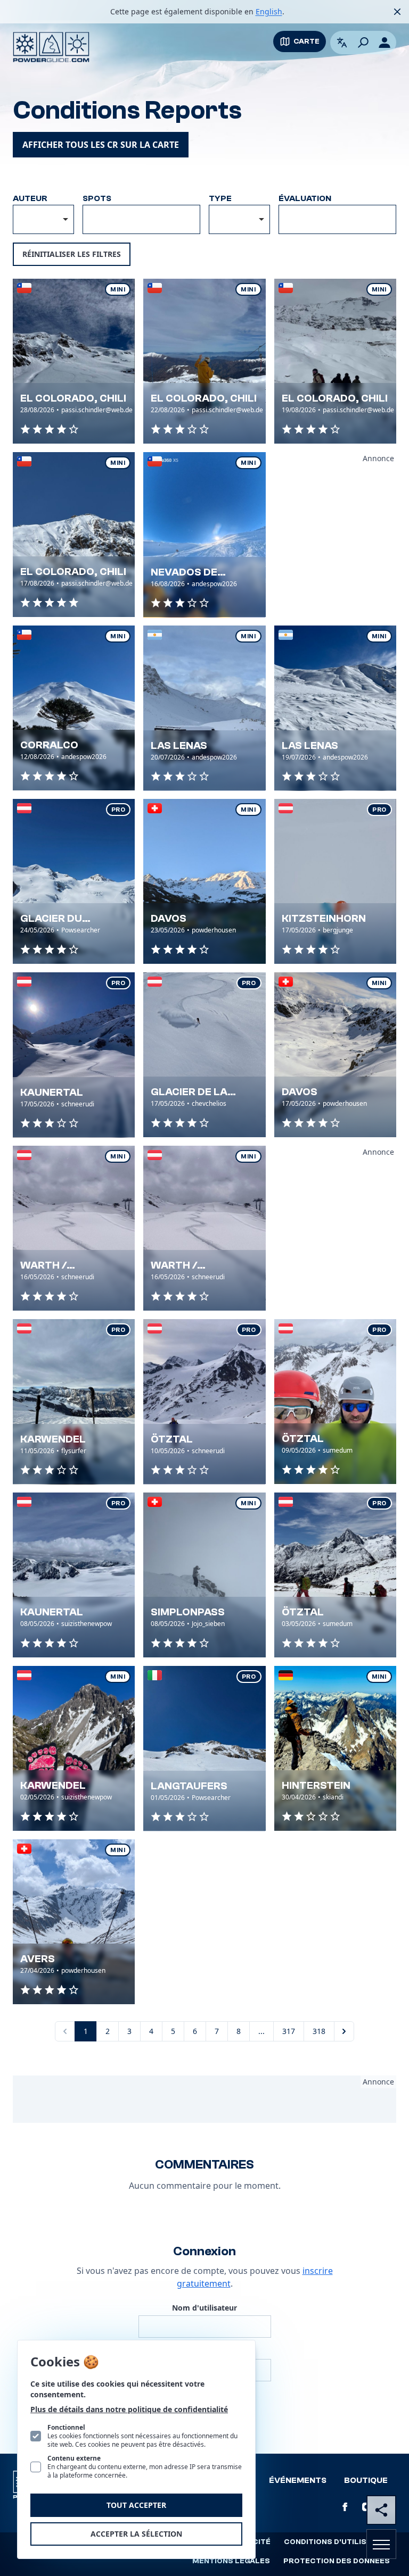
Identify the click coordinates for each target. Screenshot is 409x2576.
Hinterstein (316, 1785)
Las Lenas (179, 745)
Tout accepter (136, 2505)
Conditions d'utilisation (337, 2542)
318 (319, 2031)
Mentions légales (231, 2561)
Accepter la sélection (136, 2534)
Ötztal (172, 1439)
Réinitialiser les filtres (72, 254)
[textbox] (142, 218)
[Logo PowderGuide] (51, 47)
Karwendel (53, 1439)
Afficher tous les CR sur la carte (101, 145)
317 (289, 2031)
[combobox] (43, 219)
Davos (169, 918)
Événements (298, 2480)
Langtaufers (189, 1786)
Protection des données (337, 2561)
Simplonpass (188, 1612)
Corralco (49, 745)
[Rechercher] (363, 43)
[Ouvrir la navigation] (381, 2544)
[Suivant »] (344, 2031)
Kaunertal (52, 1092)
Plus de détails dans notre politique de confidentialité (129, 2409)
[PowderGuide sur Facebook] (345, 2507)
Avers (38, 1959)
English (269, 11)
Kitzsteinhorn (324, 918)
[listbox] (239, 219)
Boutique (366, 2480)
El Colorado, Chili (73, 398)
